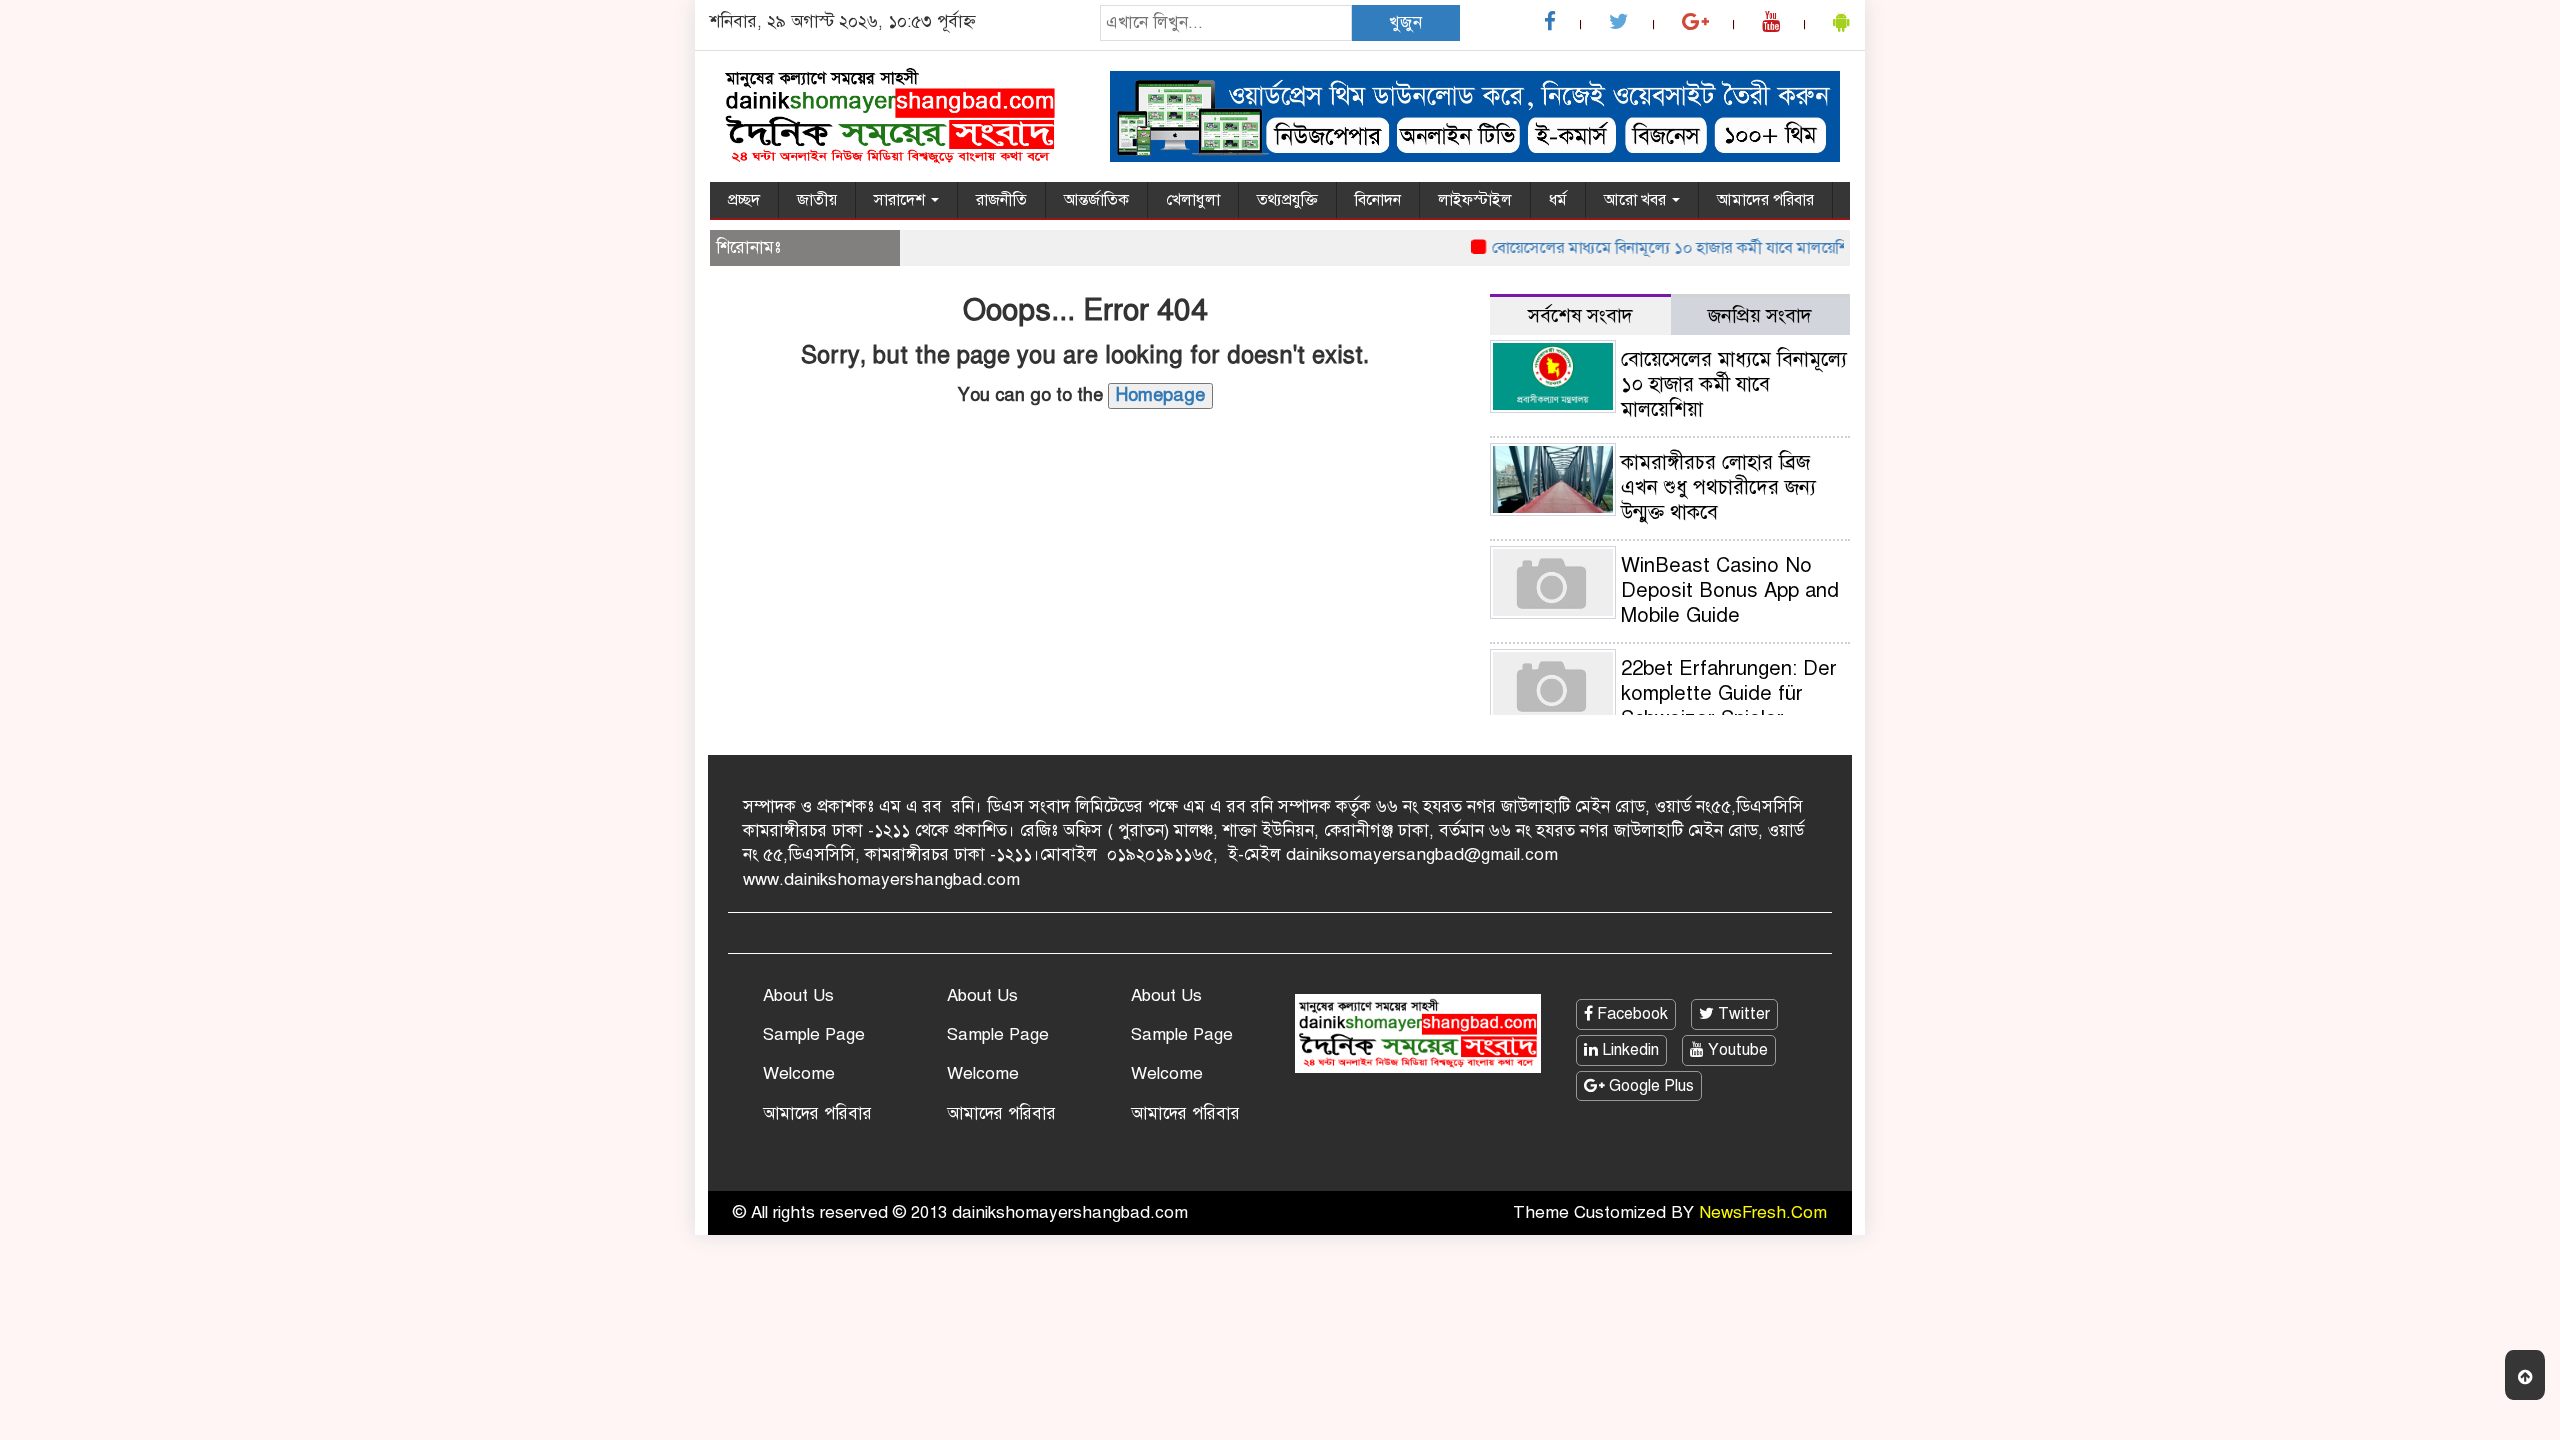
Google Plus (1649, 1086)
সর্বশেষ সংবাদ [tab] (1580, 315)
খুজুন (1405, 22)
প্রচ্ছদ (744, 200)
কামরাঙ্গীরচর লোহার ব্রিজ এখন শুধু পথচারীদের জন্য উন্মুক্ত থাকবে (1718, 487)
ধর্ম (1558, 200)
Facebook (1630, 1014)
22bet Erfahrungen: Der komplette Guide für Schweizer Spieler (1729, 693)
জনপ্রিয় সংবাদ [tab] (1760, 315)
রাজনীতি (1001, 200)
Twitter (1742, 1014)
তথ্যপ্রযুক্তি (1287, 200)
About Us (798, 995)
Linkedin (1628, 1050)
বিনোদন (1378, 200)
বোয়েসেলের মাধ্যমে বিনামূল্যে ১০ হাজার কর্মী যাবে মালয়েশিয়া (1654, 248)
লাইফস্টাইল (1475, 200)
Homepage (1160, 395)
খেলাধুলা (1193, 200)
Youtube (1736, 1050)
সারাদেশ (901, 200)
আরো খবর (1637, 200)
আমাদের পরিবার (1765, 200)
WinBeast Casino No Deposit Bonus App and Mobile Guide (1730, 590)
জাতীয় (817, 200)
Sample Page (814, 1034)
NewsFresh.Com (1763, 1212)
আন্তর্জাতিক (1096, 200)
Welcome (799, 1073)
